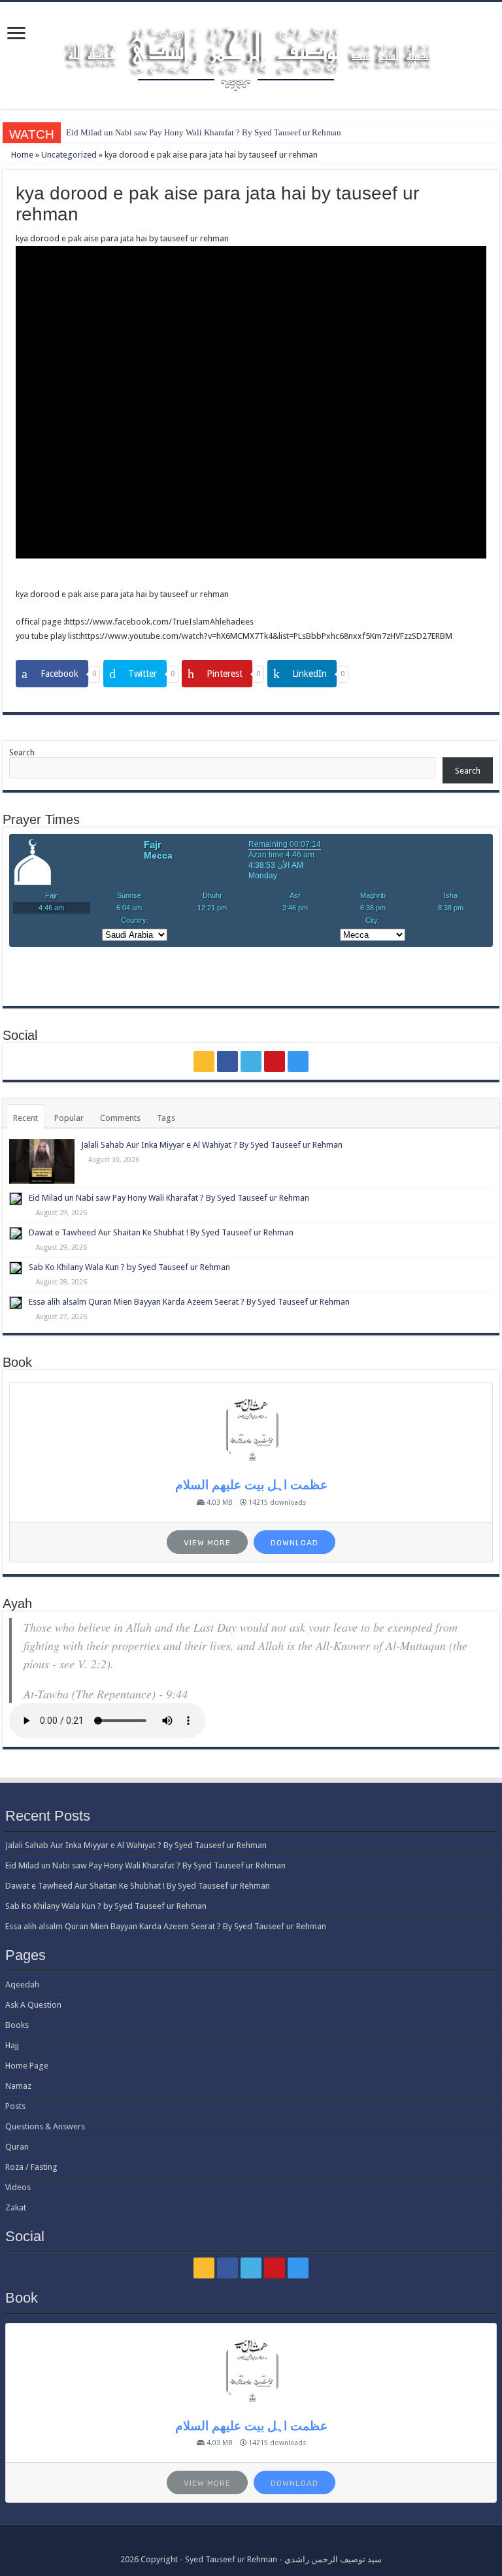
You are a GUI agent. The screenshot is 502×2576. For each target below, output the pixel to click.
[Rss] (204, 1061)
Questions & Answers (45, 2126)
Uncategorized (69, 155)
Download (294, 1543)
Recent (25, 1118)
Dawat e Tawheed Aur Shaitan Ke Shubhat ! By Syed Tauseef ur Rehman (161, 1232)
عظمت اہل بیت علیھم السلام (251, 1485)
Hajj (12, 2045)
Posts (15, 2106)
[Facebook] (227, 1061)
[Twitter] (251, 1061)
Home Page (27, 2066)
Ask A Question (33, 2005)
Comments (120, 1118)
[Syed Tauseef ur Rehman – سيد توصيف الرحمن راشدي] (251, 53)
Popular (69, 1118)
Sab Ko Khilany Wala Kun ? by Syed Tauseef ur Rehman (129, 1267)
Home (21, 155)
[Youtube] (275, 1061)
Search (22, 752)
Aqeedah (22, 1984)
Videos (18, 2187)
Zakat (16, 2207)
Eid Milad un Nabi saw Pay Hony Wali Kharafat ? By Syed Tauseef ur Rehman (204, 132)
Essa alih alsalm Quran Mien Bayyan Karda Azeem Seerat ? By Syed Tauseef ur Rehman (189, 1302)
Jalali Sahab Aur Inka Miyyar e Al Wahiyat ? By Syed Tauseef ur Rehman (212, 1145)
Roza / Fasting (31, 2167)
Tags (166, 1118)
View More (207, 1543)
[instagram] (298, 1061)
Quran (17, 2147)
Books (17, 2025)
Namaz (18, 2086)
